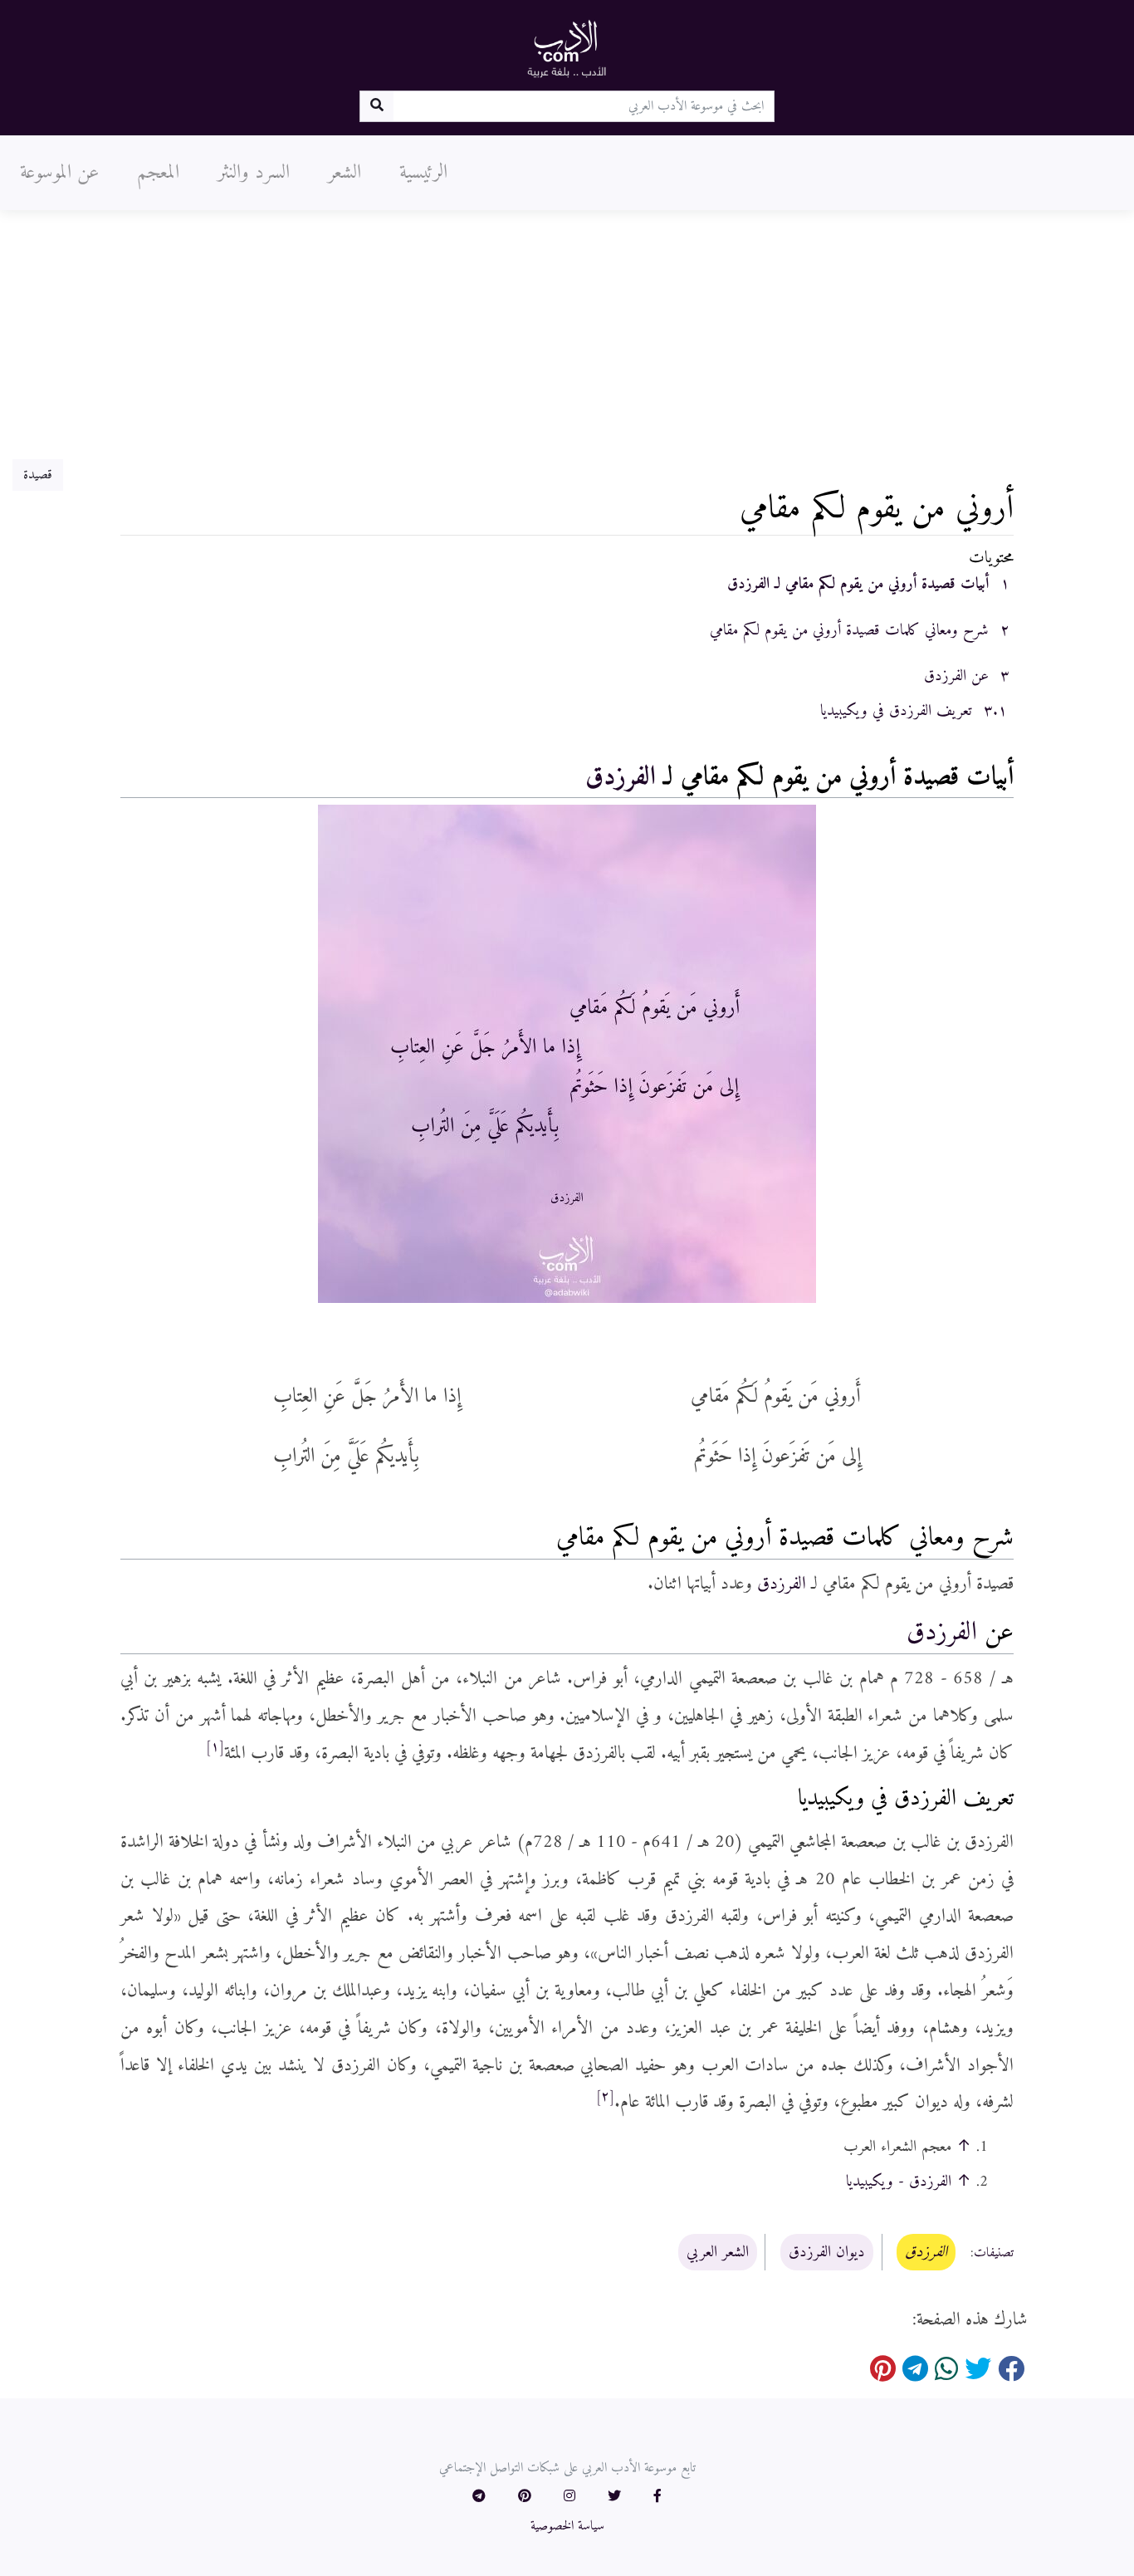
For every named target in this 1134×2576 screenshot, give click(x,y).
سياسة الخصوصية (567, 2526)
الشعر (345, 173)
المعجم (158, 173)
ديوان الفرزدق (827, 2252)
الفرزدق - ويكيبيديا (899, 2182)
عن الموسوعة (59, 173)
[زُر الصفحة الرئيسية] (567, 48)
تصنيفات (994, 2253)
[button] (657, 2497)
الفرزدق (621, 777)
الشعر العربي (718, 2252)
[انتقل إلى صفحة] (376, 106)
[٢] (605, 2097)
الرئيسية (423, 173)
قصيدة (38, 475)
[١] (215, 1747)
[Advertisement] (567, 335)
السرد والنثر (254, 173)
